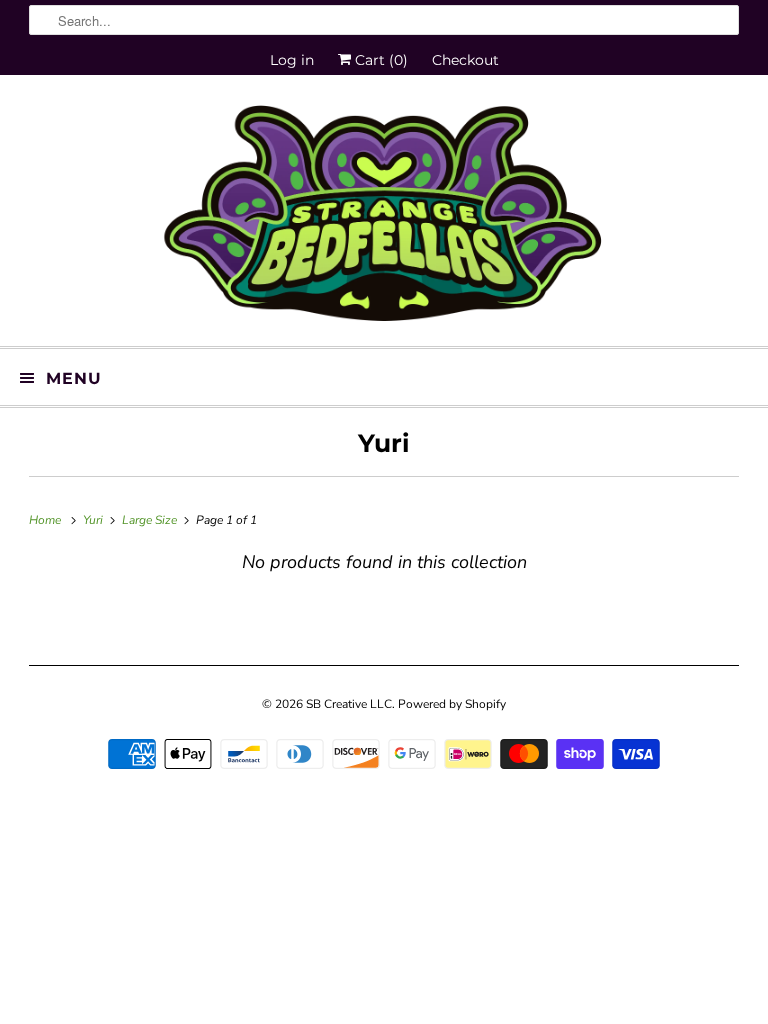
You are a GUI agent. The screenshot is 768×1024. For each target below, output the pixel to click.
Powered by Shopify (452, 704)
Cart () (379, 60)
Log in (292, 60)
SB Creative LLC (349, 704)
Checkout (465, 60)
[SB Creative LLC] (384, 218)
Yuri (384, 443)
